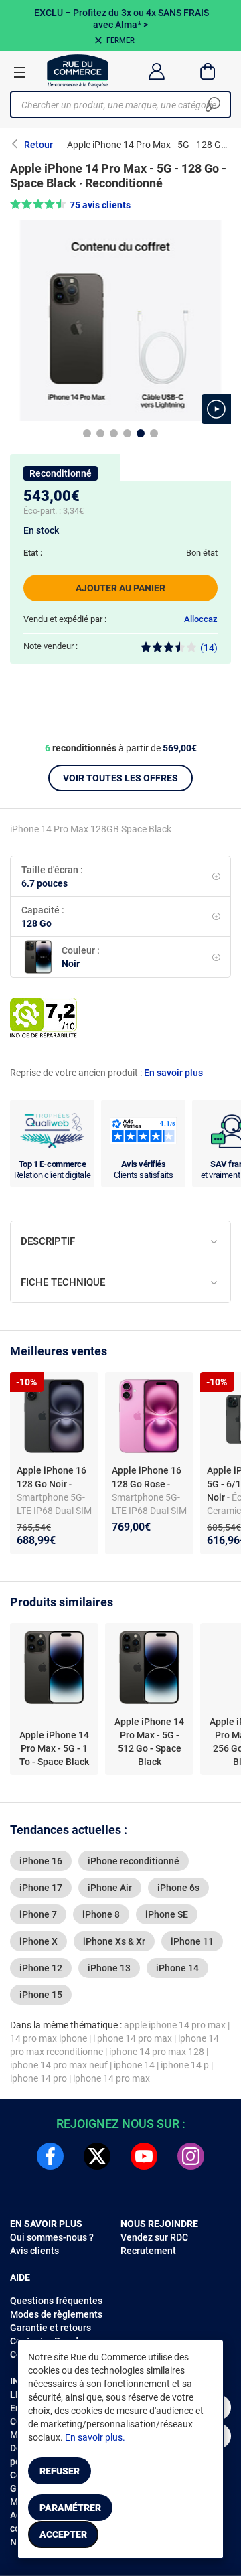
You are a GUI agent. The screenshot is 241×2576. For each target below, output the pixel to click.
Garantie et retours (51, 2328)
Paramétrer (70, 2508)
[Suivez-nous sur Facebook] (50, 2156)
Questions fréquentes (56, 2301)
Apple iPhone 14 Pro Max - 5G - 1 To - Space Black (54, 1748)
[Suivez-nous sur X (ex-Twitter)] (97, 2156)
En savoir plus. (95, 2437)
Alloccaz (201, 619)
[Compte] (156, 71)
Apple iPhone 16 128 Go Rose (147, 1477)
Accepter (63, 2534)
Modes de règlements (56, 2314)
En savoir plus (173, 1073)
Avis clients (34, 2251)
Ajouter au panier (120, 588)
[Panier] (208, 71)
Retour (38, 145)
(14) (209, 648)
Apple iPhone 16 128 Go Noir (52, 1477)
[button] (216, 409)
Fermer (120, 41)
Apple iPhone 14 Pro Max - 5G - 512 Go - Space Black (149, 1742)
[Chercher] (213, 104)
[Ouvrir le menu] (19, 72)
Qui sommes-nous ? (52, 2237)
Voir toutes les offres (120, 778)
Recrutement (148, 2251)
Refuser (60, 2471)
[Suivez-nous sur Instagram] (191, 2156)
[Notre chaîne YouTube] (144, 2156)
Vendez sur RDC (154, 2237)
